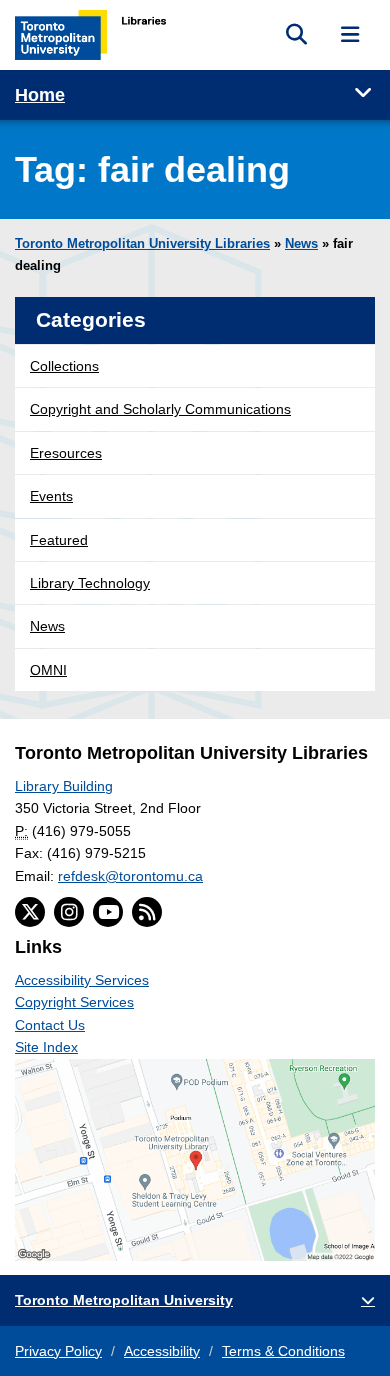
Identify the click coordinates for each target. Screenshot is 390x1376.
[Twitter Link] (30, 912)
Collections (64, 366)
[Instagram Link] (69, 912)
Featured (59, 540)
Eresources (66, 453)
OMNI (48, 670)
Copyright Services (74, 1002)
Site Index (46, 1047)
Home (40, 95)
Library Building (64, 786)
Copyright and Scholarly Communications (160, 409)
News (301, 244)
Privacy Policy (58, 1351)
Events (51, 496)
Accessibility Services (82, 980)
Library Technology (90, 583)
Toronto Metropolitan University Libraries (142, 244)
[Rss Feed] (147, 912)
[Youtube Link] (108, 912)
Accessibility (162, 1351)
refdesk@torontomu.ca (130, 876)
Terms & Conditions (283, 1351)
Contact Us (50, 1025)
